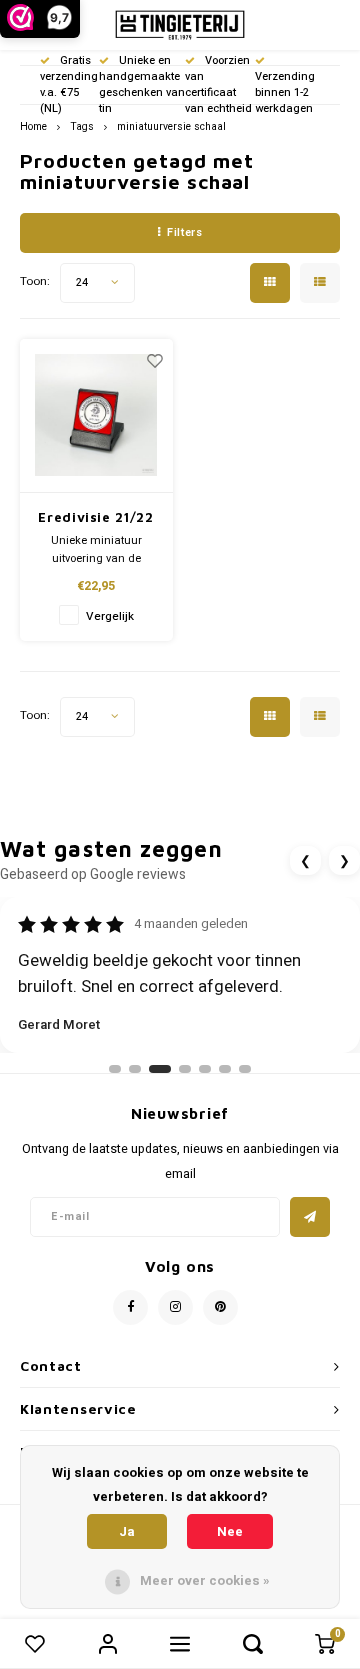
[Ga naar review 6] (225, 1069)
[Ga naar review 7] (245, 1069)
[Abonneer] (310, 1217)
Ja (127, 1531)
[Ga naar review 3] (160, 1069)
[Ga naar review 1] (115, 1069)
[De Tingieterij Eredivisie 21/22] (96, 416)
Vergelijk (110, 616)
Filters (184, 232)
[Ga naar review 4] (185, 1069)
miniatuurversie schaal (171, 126)
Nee (230, 1531)
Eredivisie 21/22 (95, 517)
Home (33, 126)
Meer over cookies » (205, 1580)
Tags (82, 126)
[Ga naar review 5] (205, 1069)
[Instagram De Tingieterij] (175, 1307)
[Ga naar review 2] (135, 1069)
